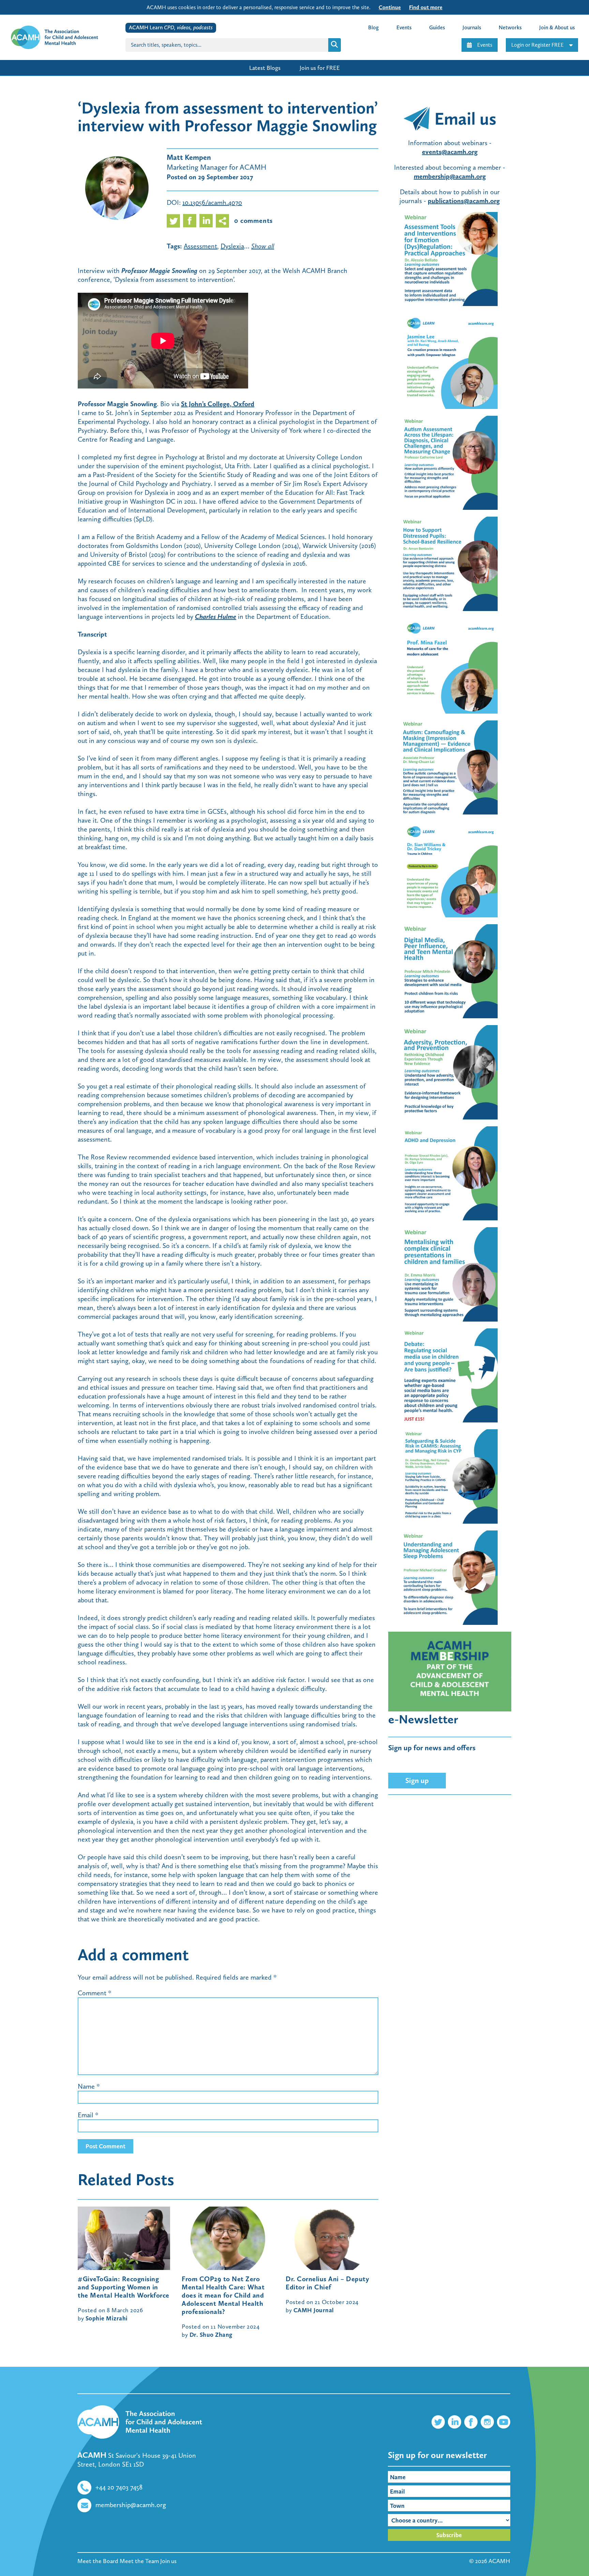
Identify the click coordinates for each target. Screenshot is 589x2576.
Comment (95, 1993)
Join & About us (557, 27)
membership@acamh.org (131, 2505)
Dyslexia (232, 246)
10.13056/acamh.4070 (212, 202)
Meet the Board (98, 2561)
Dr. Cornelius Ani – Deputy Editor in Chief (327, 2283)
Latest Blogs (265, 68)
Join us (168, 2561)
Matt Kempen (189, 157)
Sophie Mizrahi (107, 2318)
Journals (472, 27)
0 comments (253, 220)
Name (86, 2086)
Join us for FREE (320, 68)
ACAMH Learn (171, 27)
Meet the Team (139, 2561)
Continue (390, 7)
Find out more (426, 7)
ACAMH (499, 2561)
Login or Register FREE (538, 45)
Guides (437, 27)
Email (86, 2115)
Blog (373, 27)
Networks (510, 27)
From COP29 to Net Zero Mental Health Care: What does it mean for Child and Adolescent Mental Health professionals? (223, 2295)
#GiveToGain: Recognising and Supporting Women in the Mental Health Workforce (124, 2287)
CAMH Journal (314, 2310)
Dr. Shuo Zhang (211, 2335)
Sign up (417, 1780)
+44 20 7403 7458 (119, 2487)
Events (485, 45)
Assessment (200, 246)
